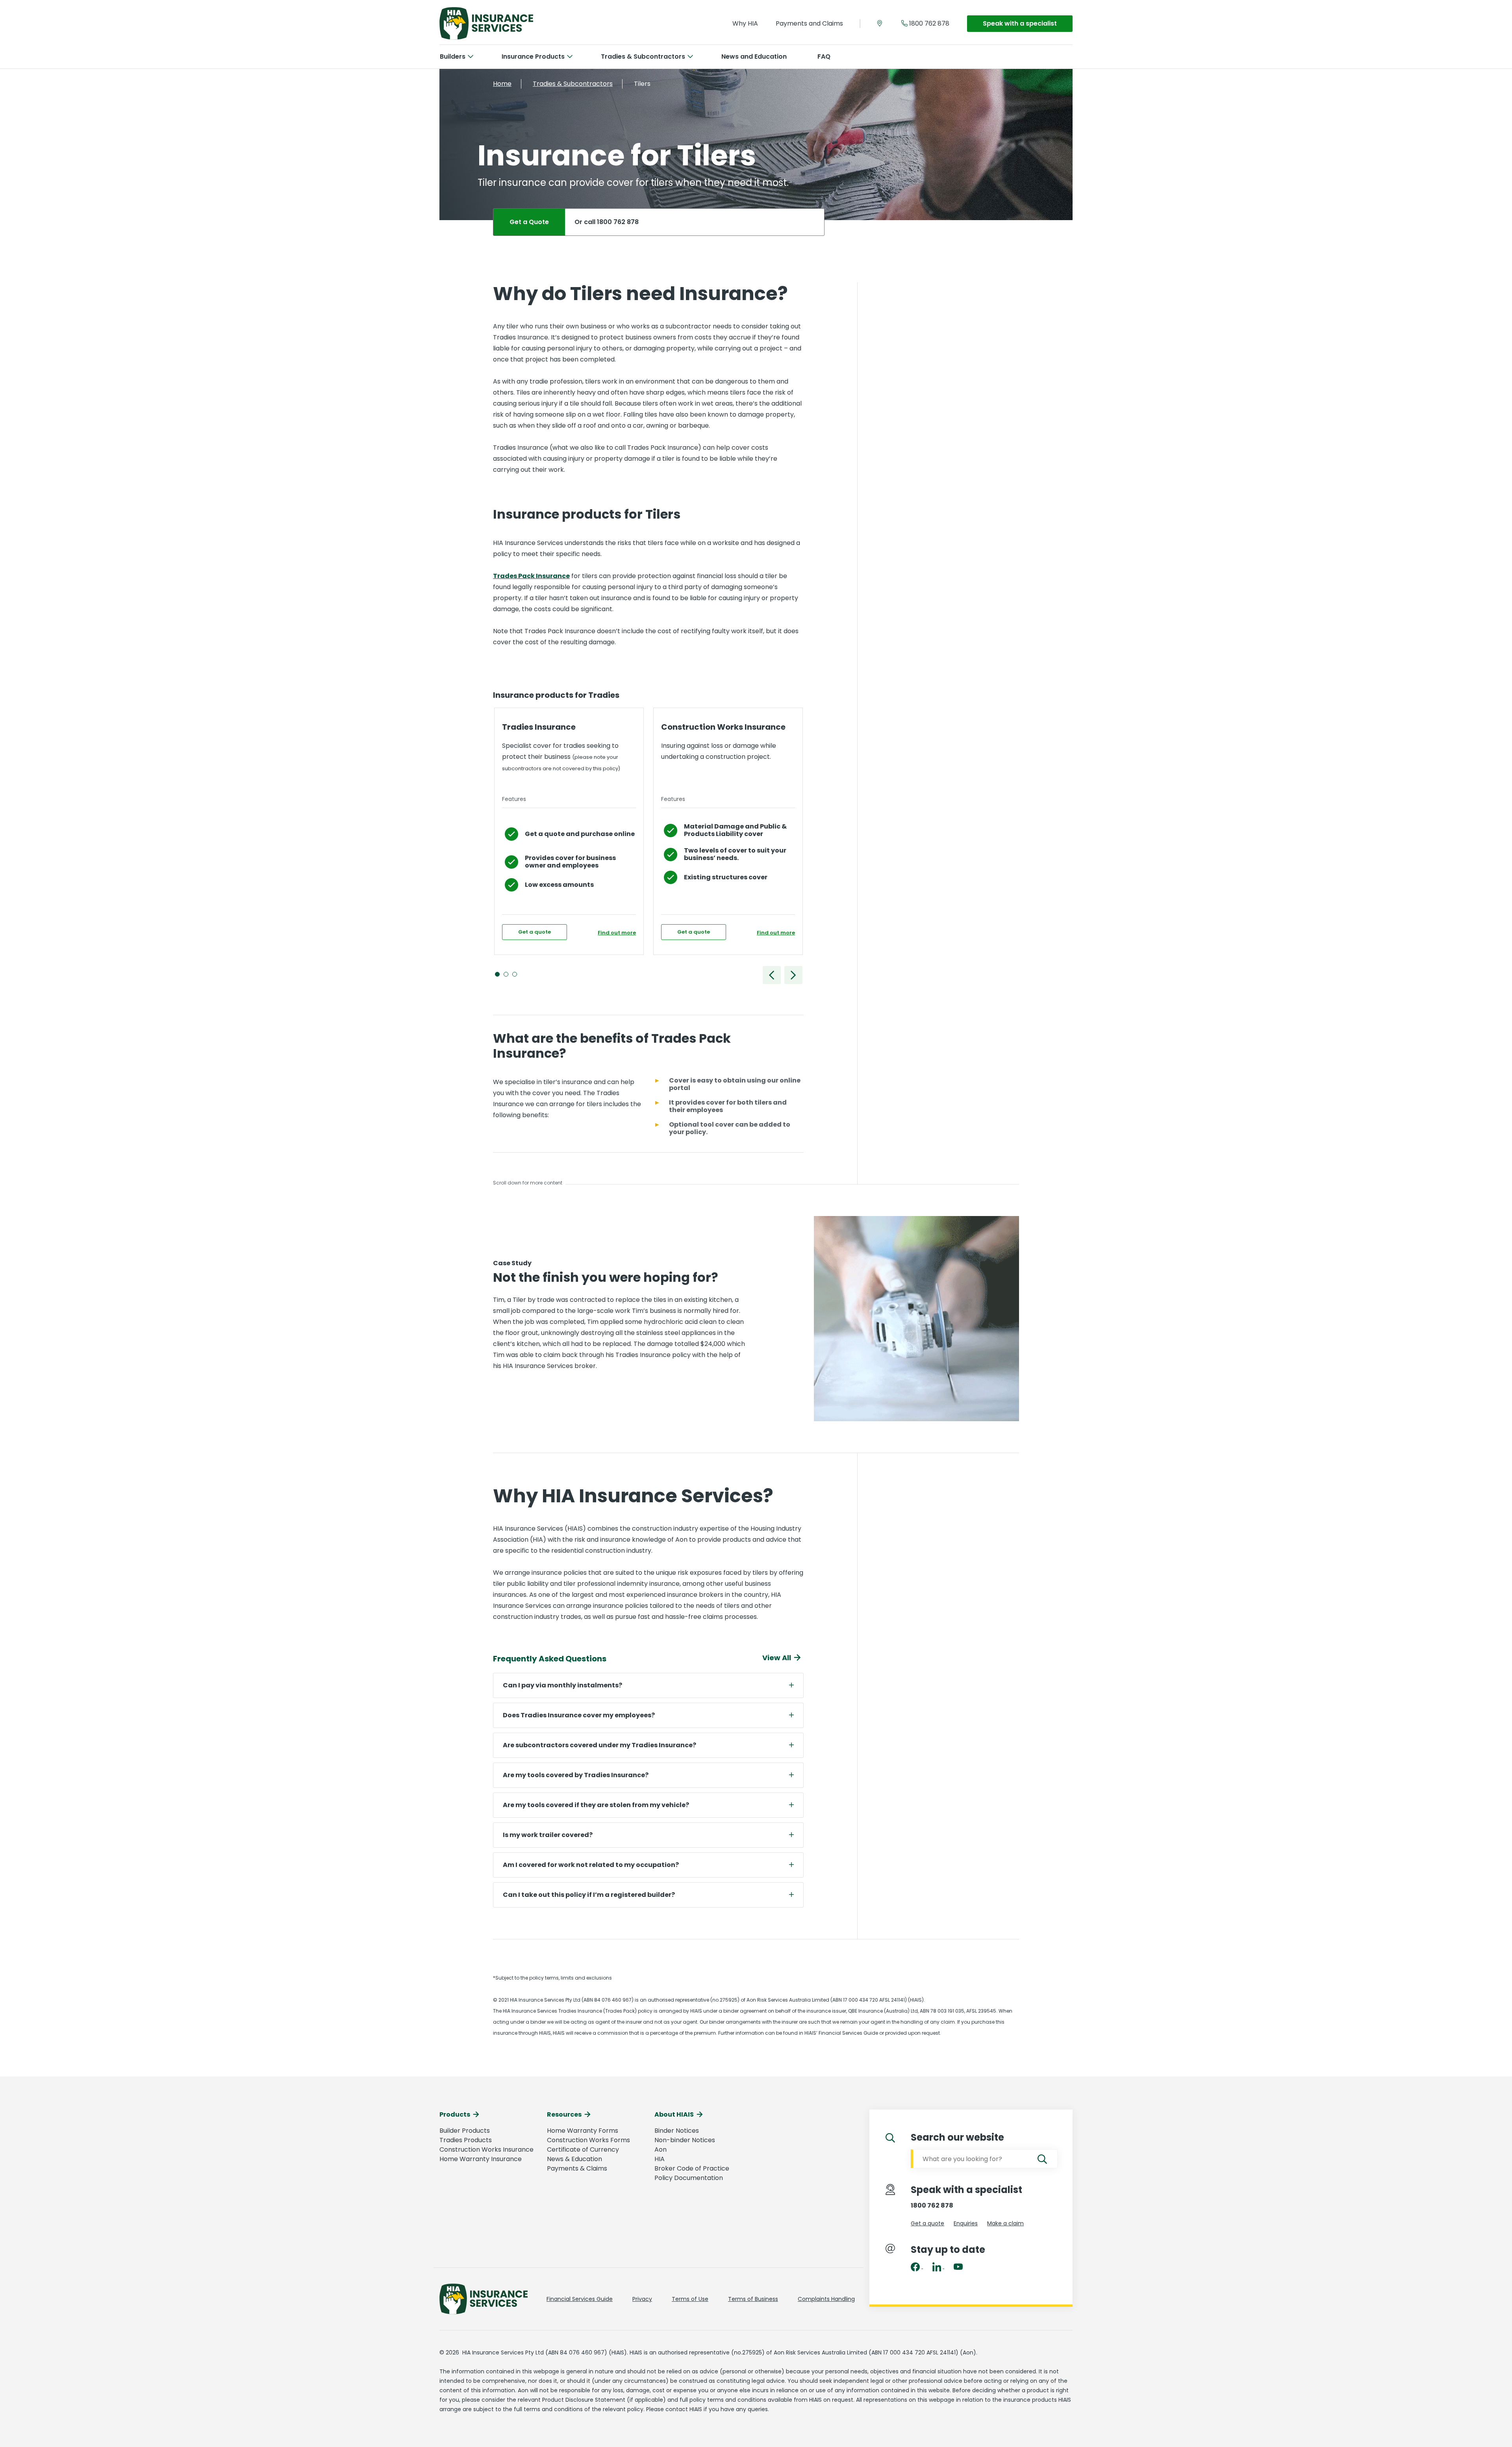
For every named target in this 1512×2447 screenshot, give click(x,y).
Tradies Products (466, 2140)
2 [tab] (508, 976)
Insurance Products (533, 57)
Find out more (617, 933)
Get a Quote (529, 222)
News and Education (754, 57)
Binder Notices (677, 2131)
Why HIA (745, 23)
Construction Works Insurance (486, 2149)
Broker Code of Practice (692, 2168)
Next (793, 975)
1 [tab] (499, 976)
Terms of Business (753, 2299)
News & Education (574, 2159)
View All (777, 1658)
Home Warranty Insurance (481, 2159)
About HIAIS (674, 2114)
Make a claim (1005, 2223)
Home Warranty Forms (583, 2131)
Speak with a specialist (1020, 23)
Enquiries (966, 2223)
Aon (661, 2149)
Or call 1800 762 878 (607, 222)
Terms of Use (690, 2299)
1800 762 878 (929, 23)
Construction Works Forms (588, 2140)
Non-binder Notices (685, 2140)
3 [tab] (516, 976)
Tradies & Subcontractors (643, 57)
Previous (772, 975)
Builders (453, 57)
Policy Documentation (689, 2178)
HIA (660, 2159)
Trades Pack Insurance (531, 576)
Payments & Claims (577, 2168)
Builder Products (465, 2131)
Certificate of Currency (583, 2149)
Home (502, 84)
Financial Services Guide (580, 2299)
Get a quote (535, 932)
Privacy (642, 2299)
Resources (564, 2114)
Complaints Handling (826, 2299)
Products (455, 2114)
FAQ (824, 57)
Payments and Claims (809, 23)
